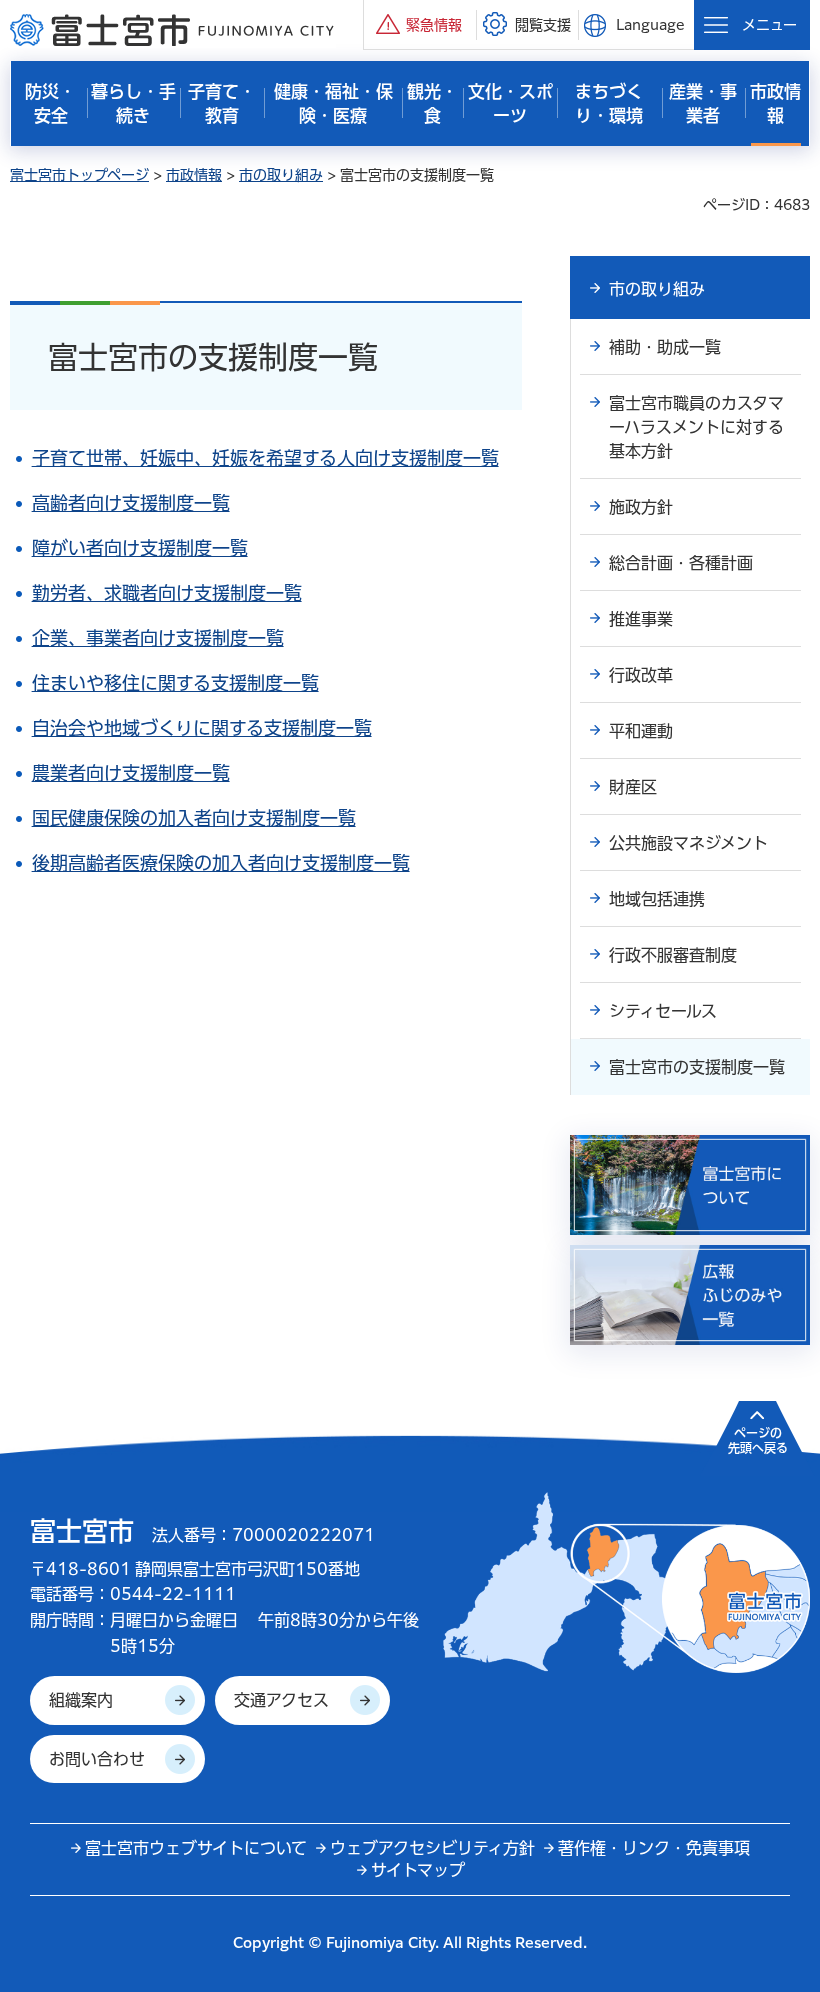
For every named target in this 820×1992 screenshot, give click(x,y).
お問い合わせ (97, 1759)
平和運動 (641, 731)
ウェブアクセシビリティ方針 (432, 1848)
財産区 (633, 787)
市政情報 (194, 175)
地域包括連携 (657, 899)
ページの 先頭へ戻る (758, 1440)
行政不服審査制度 (673, 955)
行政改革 (641, 675)
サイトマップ (418, 1870)
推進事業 (641, 619)
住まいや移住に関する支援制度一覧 (175, 683)
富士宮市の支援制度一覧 (697, 1067)
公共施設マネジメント (688, 843)
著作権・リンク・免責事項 (654, 1848)
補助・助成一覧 (665, 347)
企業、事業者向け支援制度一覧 (158, 638)
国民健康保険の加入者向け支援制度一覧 (194, 818)
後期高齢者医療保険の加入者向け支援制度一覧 (221, 863)
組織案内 (81, 1700)
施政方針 (641, 507)
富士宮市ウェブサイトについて (196, 1848)
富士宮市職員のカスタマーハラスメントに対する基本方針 (696, 427)
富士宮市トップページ (79, 175)
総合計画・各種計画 (681, 563)
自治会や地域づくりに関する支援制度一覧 (202, 728)
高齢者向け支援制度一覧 (131, 503)
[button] (420, 24)
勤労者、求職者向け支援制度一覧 (167, 593)
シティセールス (663, 1011)
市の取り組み (281, 175)
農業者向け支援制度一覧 (131, 773)
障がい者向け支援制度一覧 (140, 548)
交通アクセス (281, 1700)
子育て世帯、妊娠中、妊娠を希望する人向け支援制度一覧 (265, 458)
